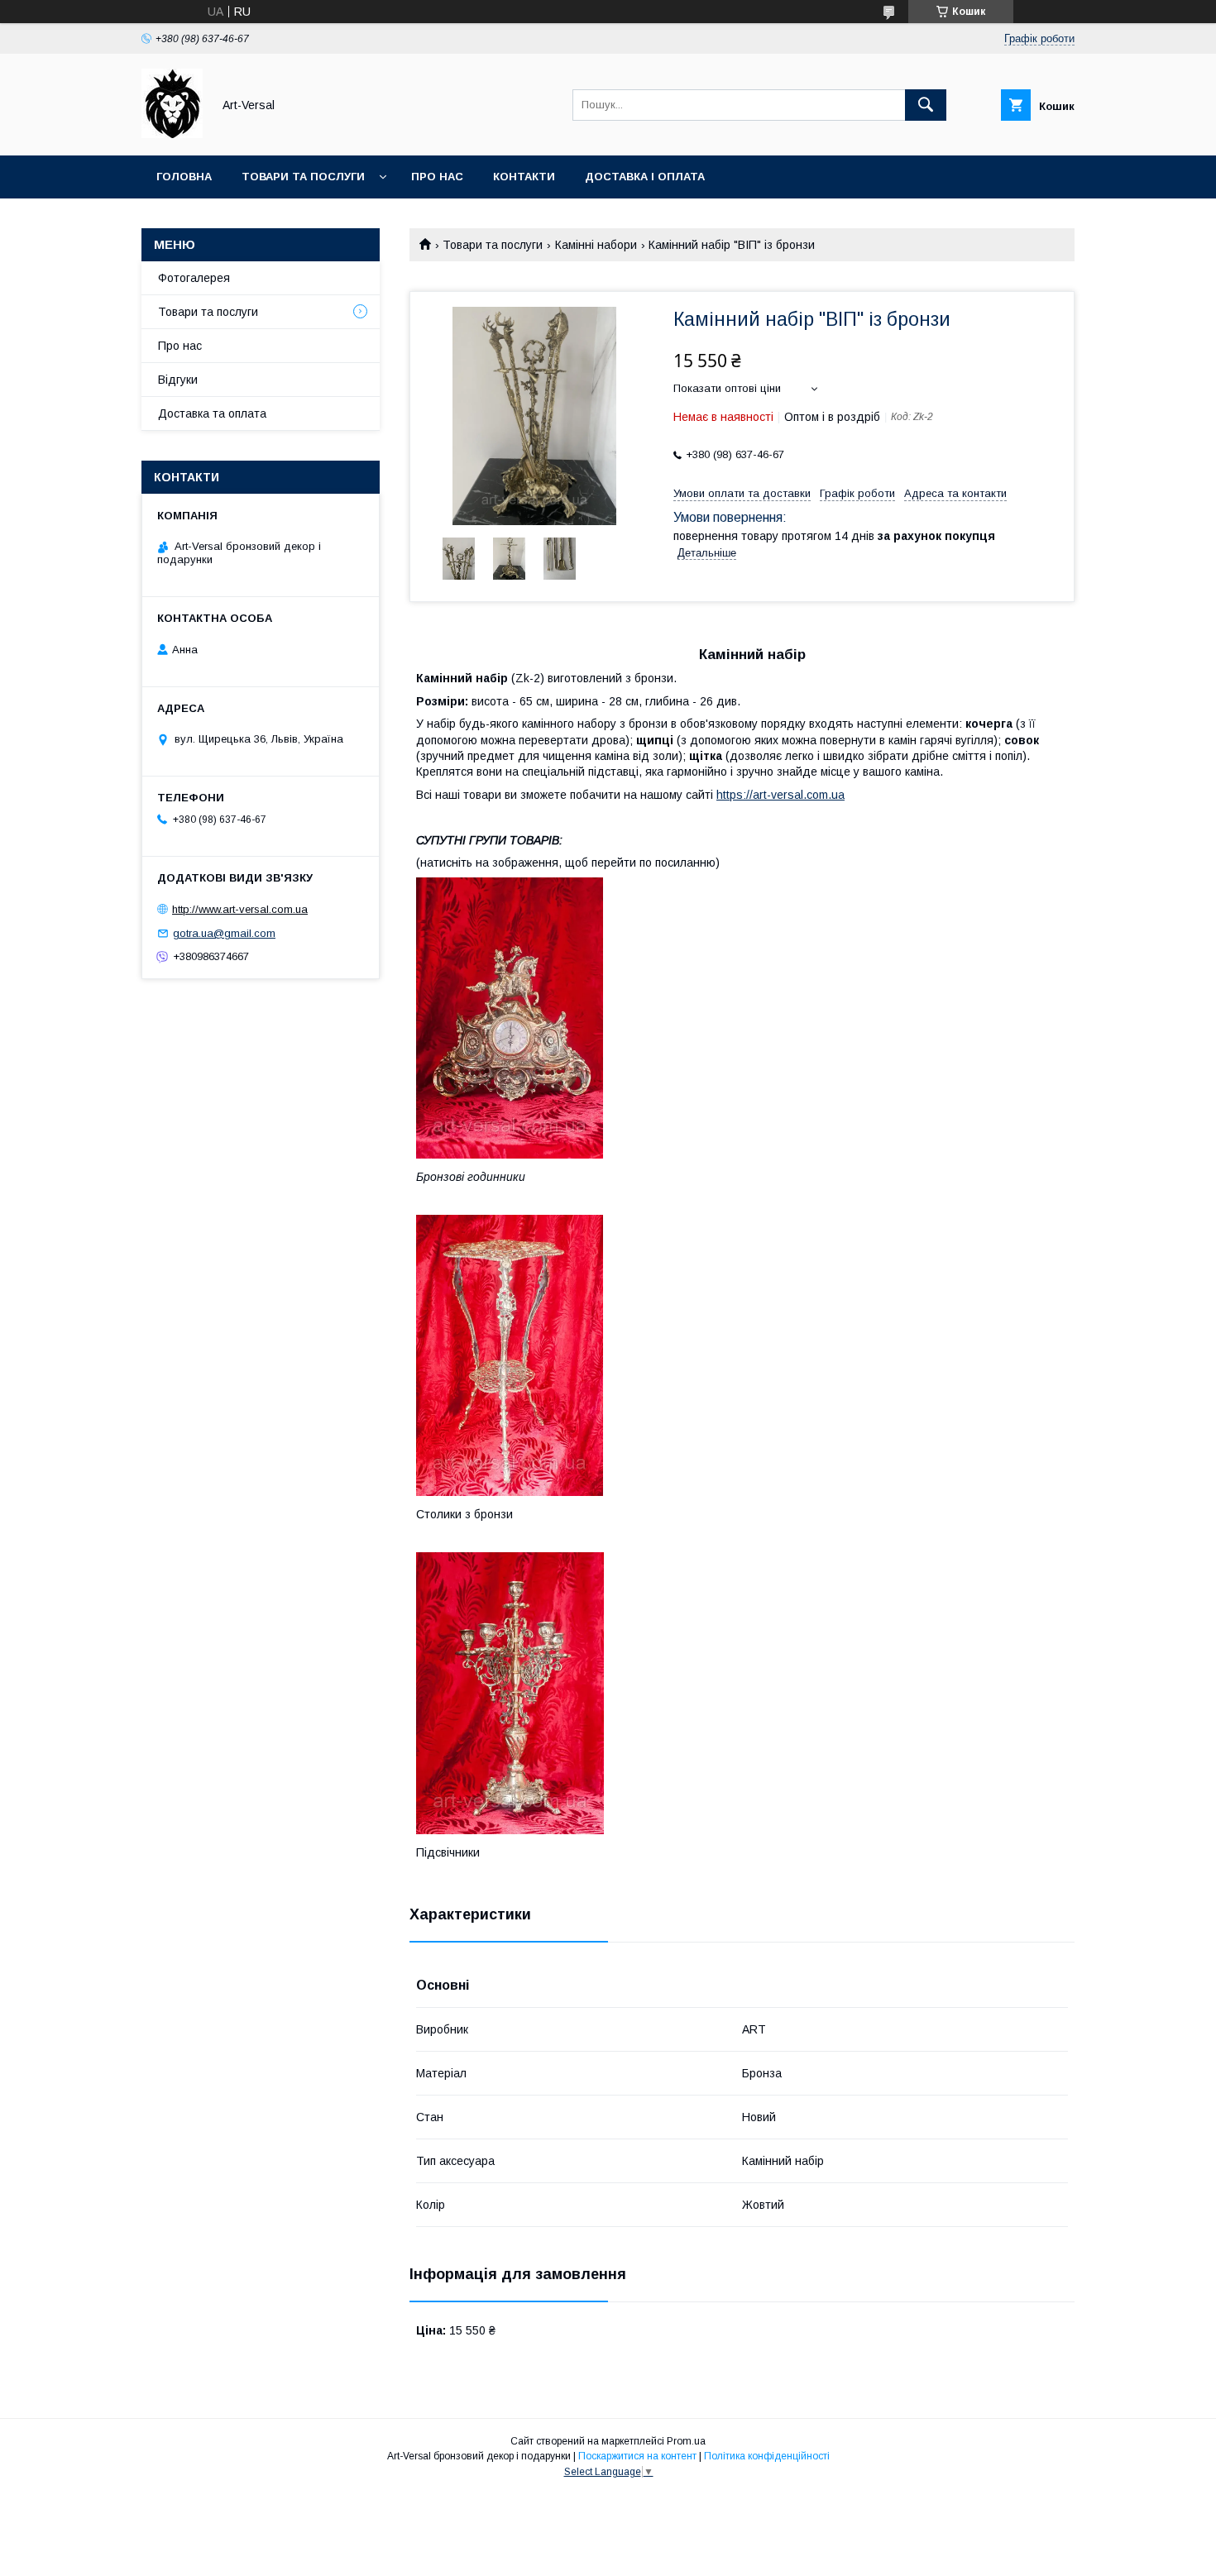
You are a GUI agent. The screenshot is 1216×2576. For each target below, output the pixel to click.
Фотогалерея (194, 278)
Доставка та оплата (212, 413)
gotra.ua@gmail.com (224, 933)
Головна (184, 177)
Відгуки (178, 380)
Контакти (524, 177)
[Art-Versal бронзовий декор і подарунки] (172, 134)
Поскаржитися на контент (637, 2456)
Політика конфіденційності (767, 2456)
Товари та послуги (303, 177)
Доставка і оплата (645, 177)
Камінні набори (596, 245)
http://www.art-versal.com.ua (240, 909)
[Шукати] (926, 105)
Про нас (437, 177)
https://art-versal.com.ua (780, 795)
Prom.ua (686, 2441)
